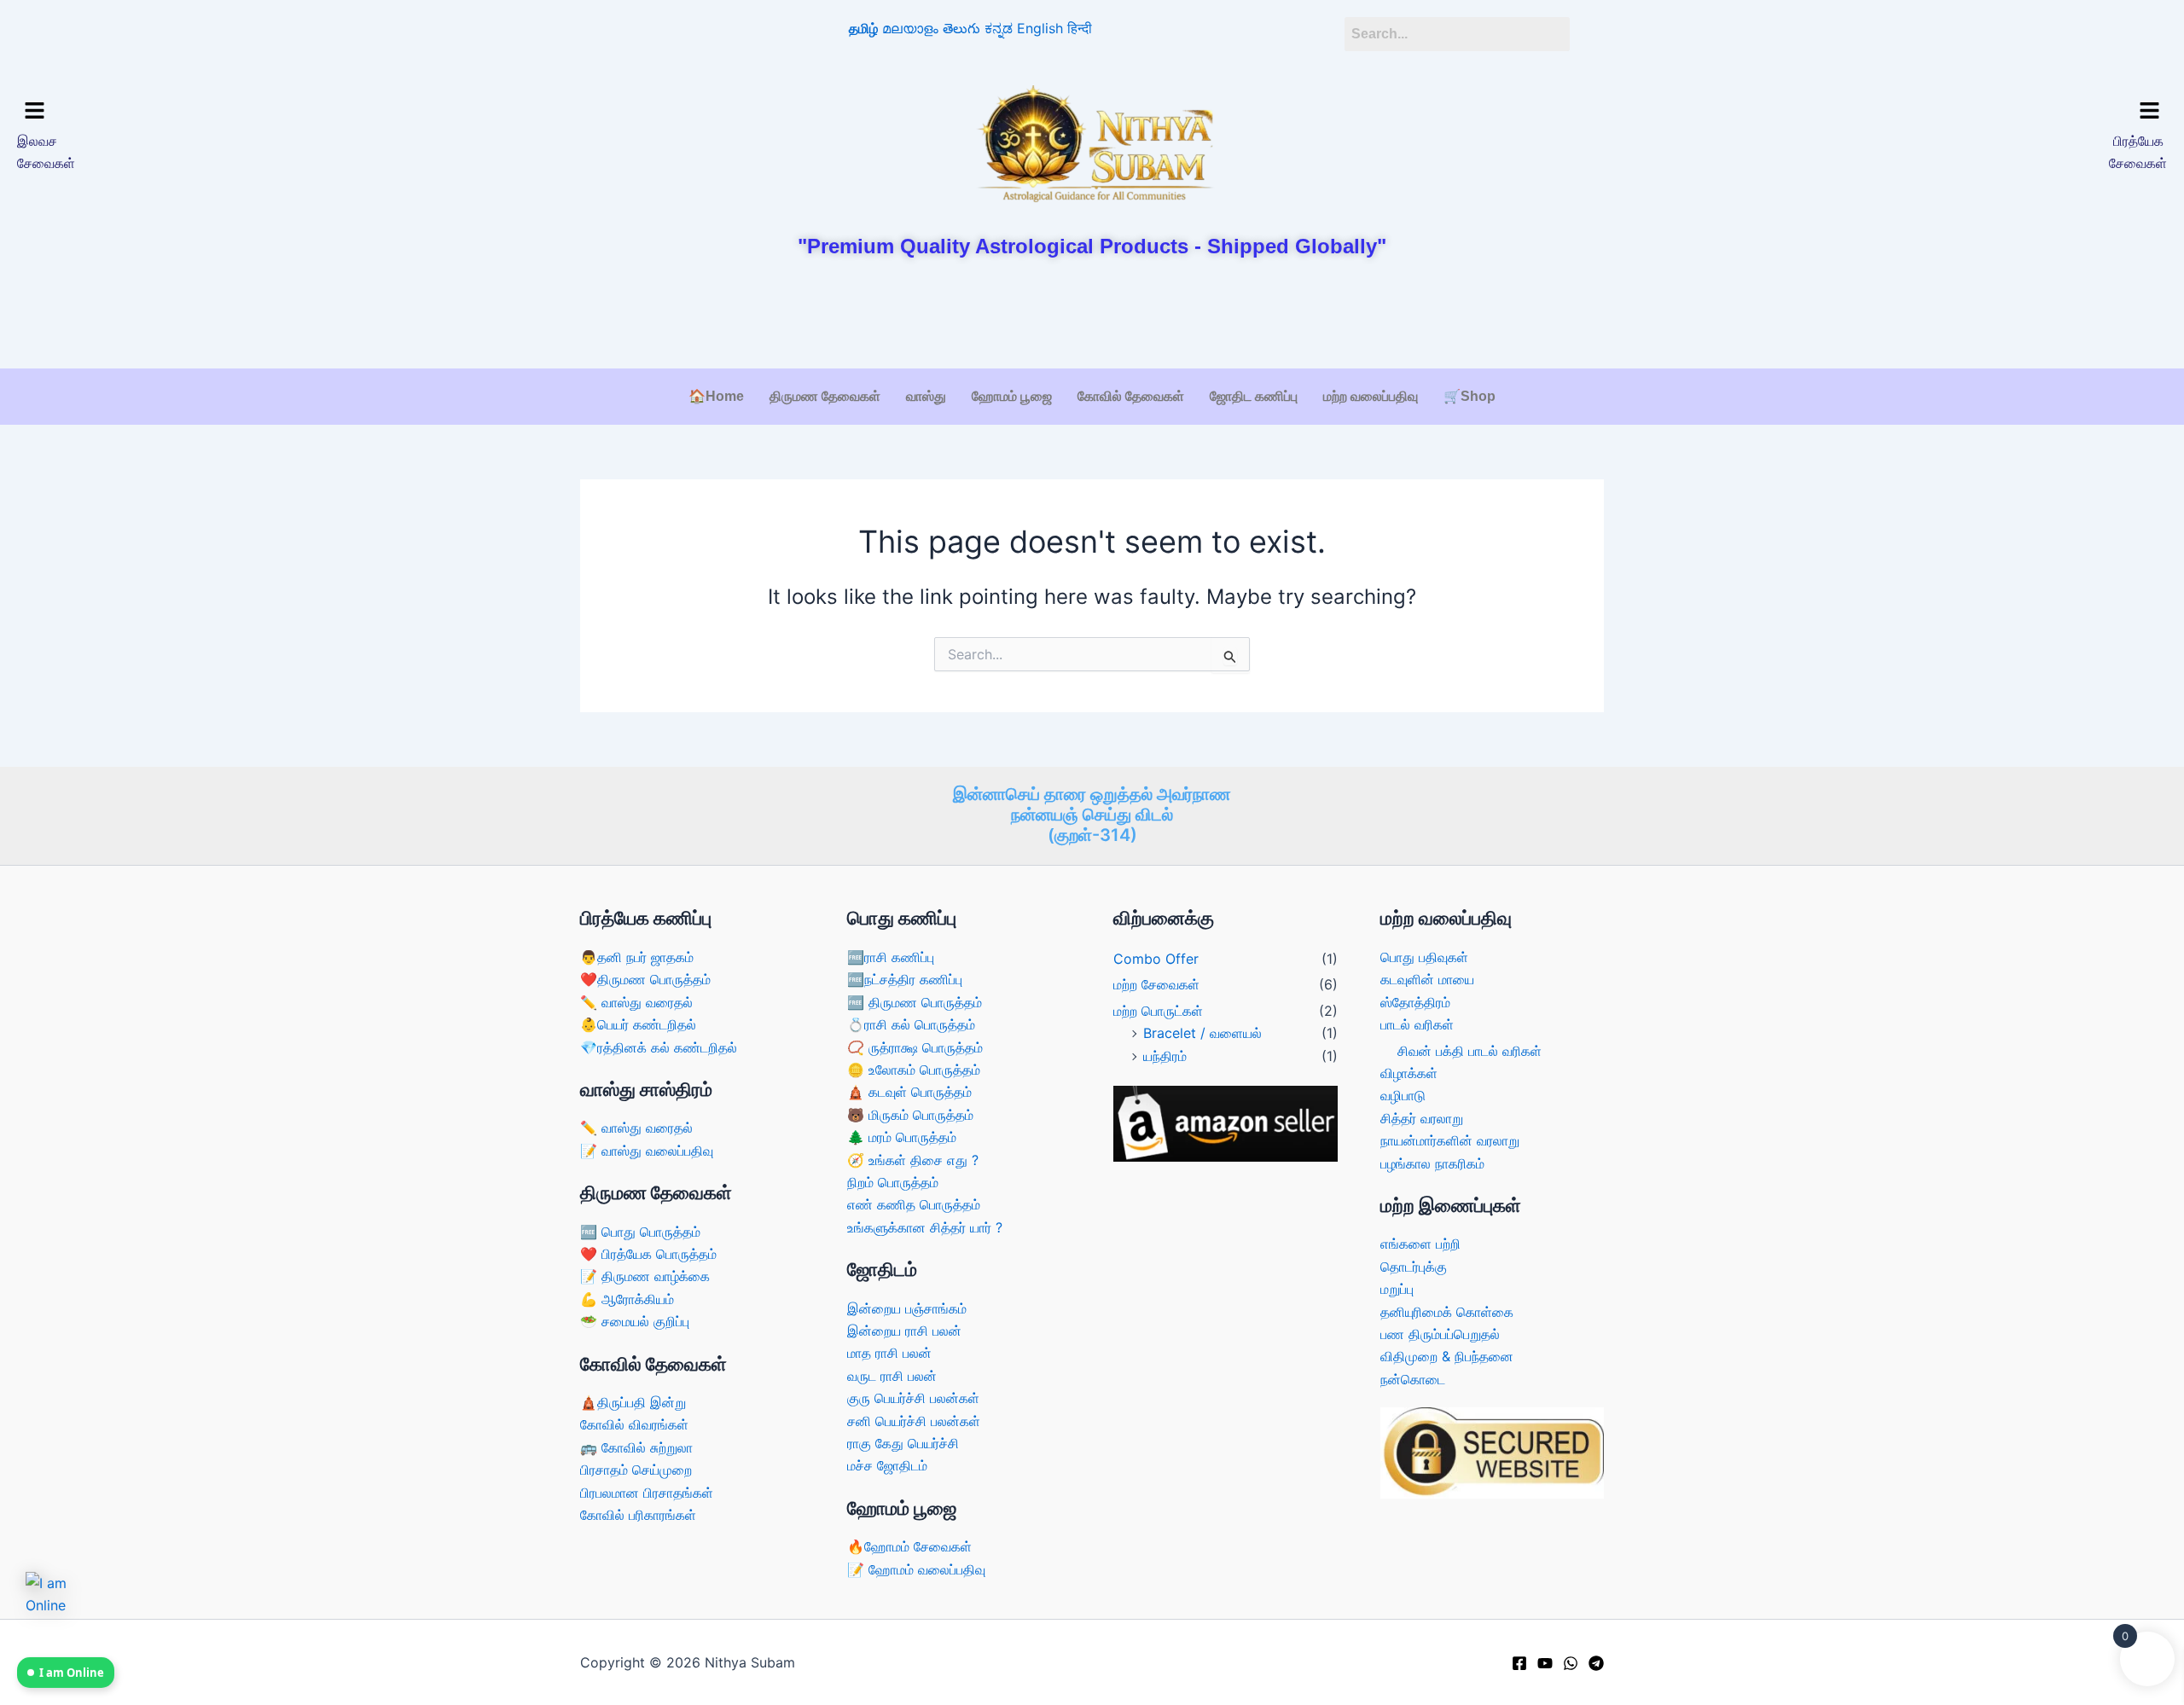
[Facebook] (1519, 1663)
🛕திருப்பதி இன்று (633, 1402)
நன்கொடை (1413, 1379)
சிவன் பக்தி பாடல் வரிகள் (1470, 1051)
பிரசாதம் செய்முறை (636, 1470)
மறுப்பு (1397, 1289)
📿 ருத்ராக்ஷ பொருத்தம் (915, 1047)
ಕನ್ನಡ (999, 28)
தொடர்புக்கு (1414, 1267)
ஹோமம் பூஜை (1012, 396)
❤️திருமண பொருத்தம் (645, 979)
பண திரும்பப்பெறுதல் (1440, 1334)
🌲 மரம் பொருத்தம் (902, 1137)
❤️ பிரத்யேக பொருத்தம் (648, 1254)
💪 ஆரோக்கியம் (627, 1299)
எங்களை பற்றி (1420, 1244)
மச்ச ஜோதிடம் (887, 1465)
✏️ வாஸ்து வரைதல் (636, 1002)
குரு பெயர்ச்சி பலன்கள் (913, 1398)
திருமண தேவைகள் (825, 396)
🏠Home (716, 396)
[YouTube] (1545, 1663)
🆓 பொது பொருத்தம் (640, 1232)
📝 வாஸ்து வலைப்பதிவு (647, 1151)
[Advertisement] (1092, 315)
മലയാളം (910, 28)
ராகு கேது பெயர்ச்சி (903, 1443)
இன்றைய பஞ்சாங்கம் (907, 1308)
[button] (279, 111)
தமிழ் (863, 28)
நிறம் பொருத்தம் (893, 1182)
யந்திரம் (1165, 1056)
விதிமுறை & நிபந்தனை (1447, 1356)
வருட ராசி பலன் (892, 1376)
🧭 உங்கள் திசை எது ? (913, 1160)
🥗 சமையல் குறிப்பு (635, 1321)
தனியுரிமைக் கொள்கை (1447, 1312)
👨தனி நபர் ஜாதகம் (637, 957)
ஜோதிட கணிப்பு (1254, 396)
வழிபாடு (1403, 1095)
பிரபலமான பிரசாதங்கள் (647, 1493)
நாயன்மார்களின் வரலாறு (1450, 1140)
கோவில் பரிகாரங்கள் (638, 1515)
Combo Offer (1156, 959)
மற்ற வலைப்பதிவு (1371, 396)
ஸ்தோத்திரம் (1415, 1002)
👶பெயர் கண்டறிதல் (638, 1024)
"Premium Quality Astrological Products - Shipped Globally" (1092, 246)
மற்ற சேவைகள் (1156, 984)
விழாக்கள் (1409, 1073)
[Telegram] (1596, 1663)
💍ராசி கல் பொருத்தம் (911, 1024)
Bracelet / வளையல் (1202, 1033)
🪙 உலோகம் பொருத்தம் (914, 1070)
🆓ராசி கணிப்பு (891, 957)
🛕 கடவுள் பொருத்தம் (909, 1092)
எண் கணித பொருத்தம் (914, 1204)
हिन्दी (1080, 28)
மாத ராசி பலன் (889, 1353)
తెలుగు (961, 28)
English (1040, 28)
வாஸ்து (926, 396)
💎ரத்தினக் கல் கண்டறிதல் (659, 1047)
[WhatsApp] (1571, 1663)
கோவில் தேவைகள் (1131, 396)
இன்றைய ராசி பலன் (904, 1331)
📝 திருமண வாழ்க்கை (645, 1276)
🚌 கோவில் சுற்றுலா (636, 1447)
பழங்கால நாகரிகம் (1432, 1163)
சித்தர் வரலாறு (1422, 1118)
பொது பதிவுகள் (1424, 957)
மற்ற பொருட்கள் (1158, 1011)
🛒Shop (1470, 396)
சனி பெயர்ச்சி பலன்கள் (914, 1421)
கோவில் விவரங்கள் (634, 1424)
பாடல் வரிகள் (1417, 1024)
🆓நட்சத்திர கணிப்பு (905, 979)
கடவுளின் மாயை (1427, 979)
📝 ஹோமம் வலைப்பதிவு (916, 1569)
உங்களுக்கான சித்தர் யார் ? (925, 1227)
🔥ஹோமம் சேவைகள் (909, 1546)
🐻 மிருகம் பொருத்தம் (910, 1115)
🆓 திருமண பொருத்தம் (915, 1002)
